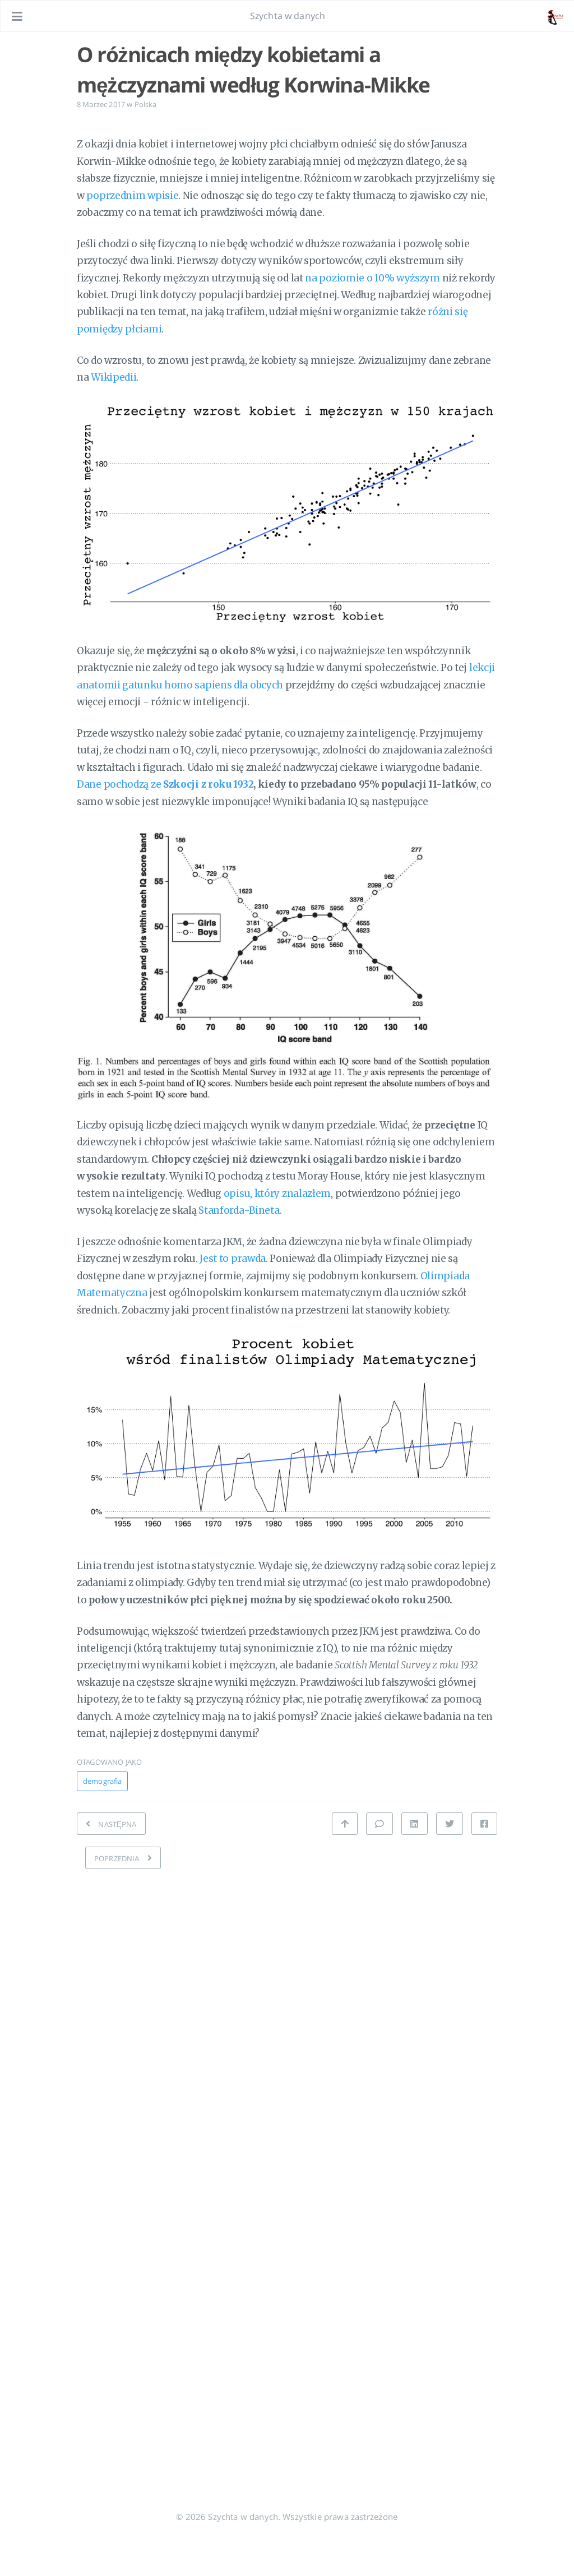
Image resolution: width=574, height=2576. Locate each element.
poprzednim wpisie (132, 196)
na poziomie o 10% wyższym (372, 278)
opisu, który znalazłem (277, 1194)
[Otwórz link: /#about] (555, 16)
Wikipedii (114, 377)
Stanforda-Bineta (239, 1210)
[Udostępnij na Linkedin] (414, 1824)
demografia (102, 1781)
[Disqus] (287, 2020)
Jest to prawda (233, 1259)
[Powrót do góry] (345, 1824)
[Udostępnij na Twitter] (450, 1824)
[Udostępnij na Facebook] (484, 1824)
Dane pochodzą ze (165, 784)
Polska (146, 104)
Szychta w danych (288, 16)
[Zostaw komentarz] (379, 1824)
